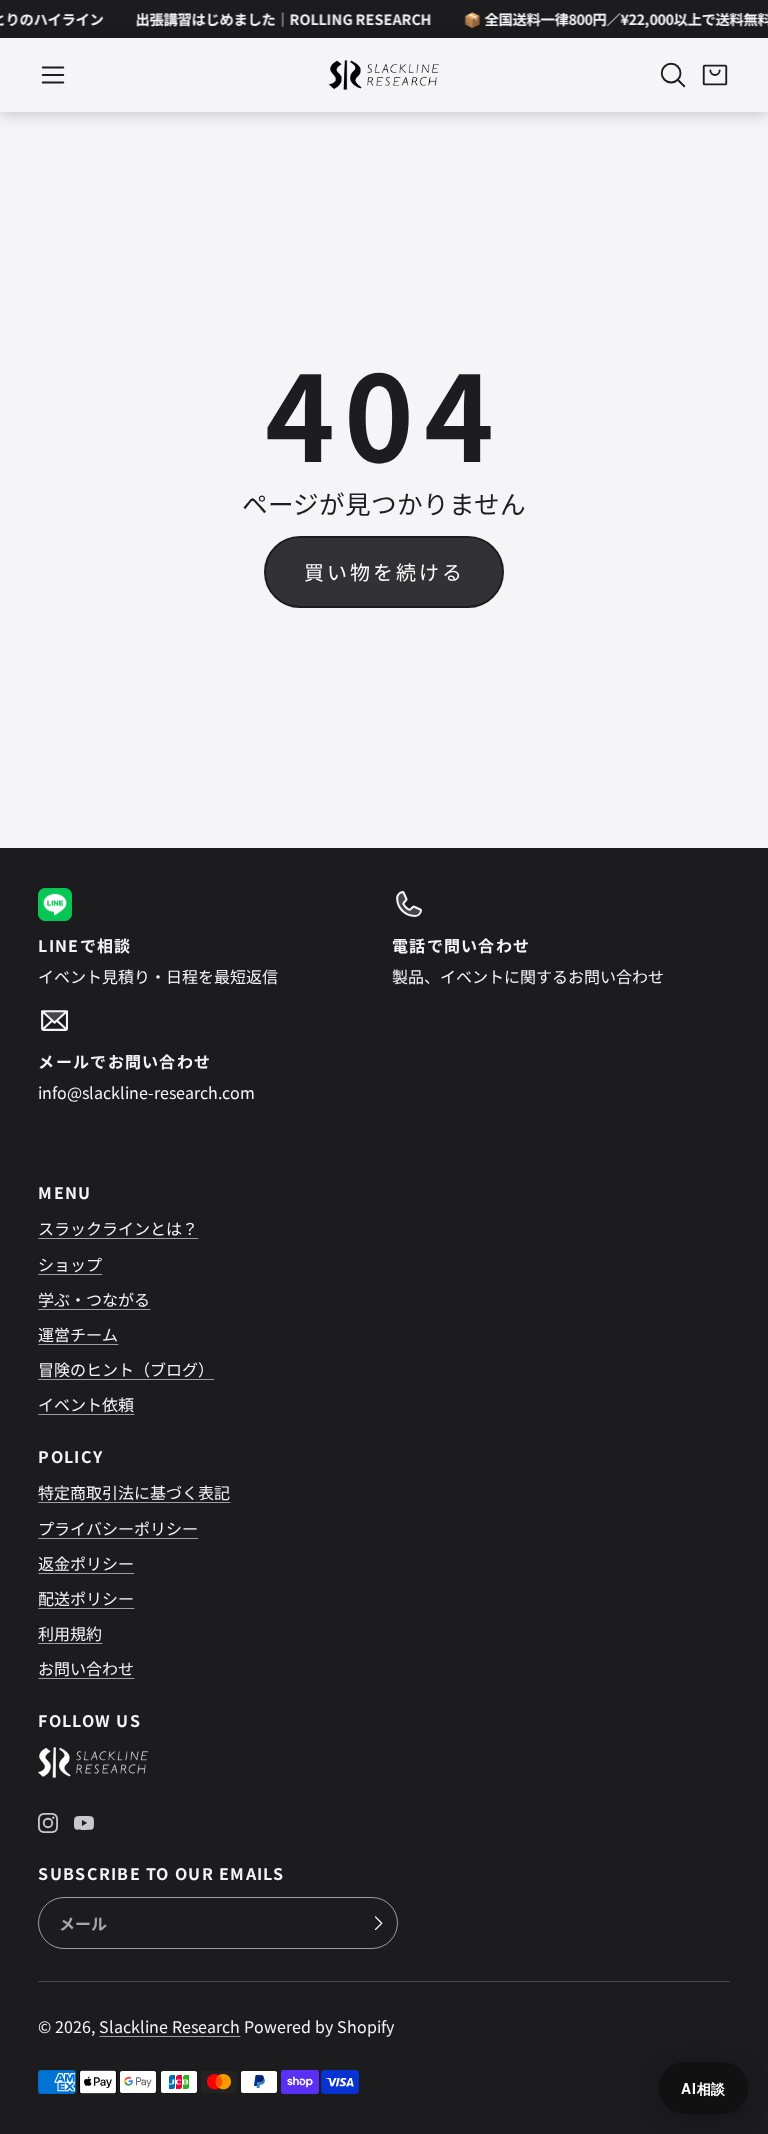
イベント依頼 (86, 1404)
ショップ (70, 1264)
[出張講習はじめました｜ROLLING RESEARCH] (276, 19)
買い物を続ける (384, 571)
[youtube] (84, 1823)
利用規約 (70, 1633)
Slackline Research (169, 2026)
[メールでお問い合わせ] (207, 1054)
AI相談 (703, 2088)
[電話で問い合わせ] (561, 938)
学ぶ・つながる (94, 1299)
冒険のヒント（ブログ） (126, 1369)
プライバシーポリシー (118, 1528)
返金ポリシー (86, 1563)
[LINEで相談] (207, 938)
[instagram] (48, 1823)
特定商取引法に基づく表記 (134, 1492)
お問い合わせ (86, 1668)
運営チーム (78, 1334)
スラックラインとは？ (118, 1228)
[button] (53, 75)
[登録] (378, 1923)
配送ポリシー (86, 1598)
